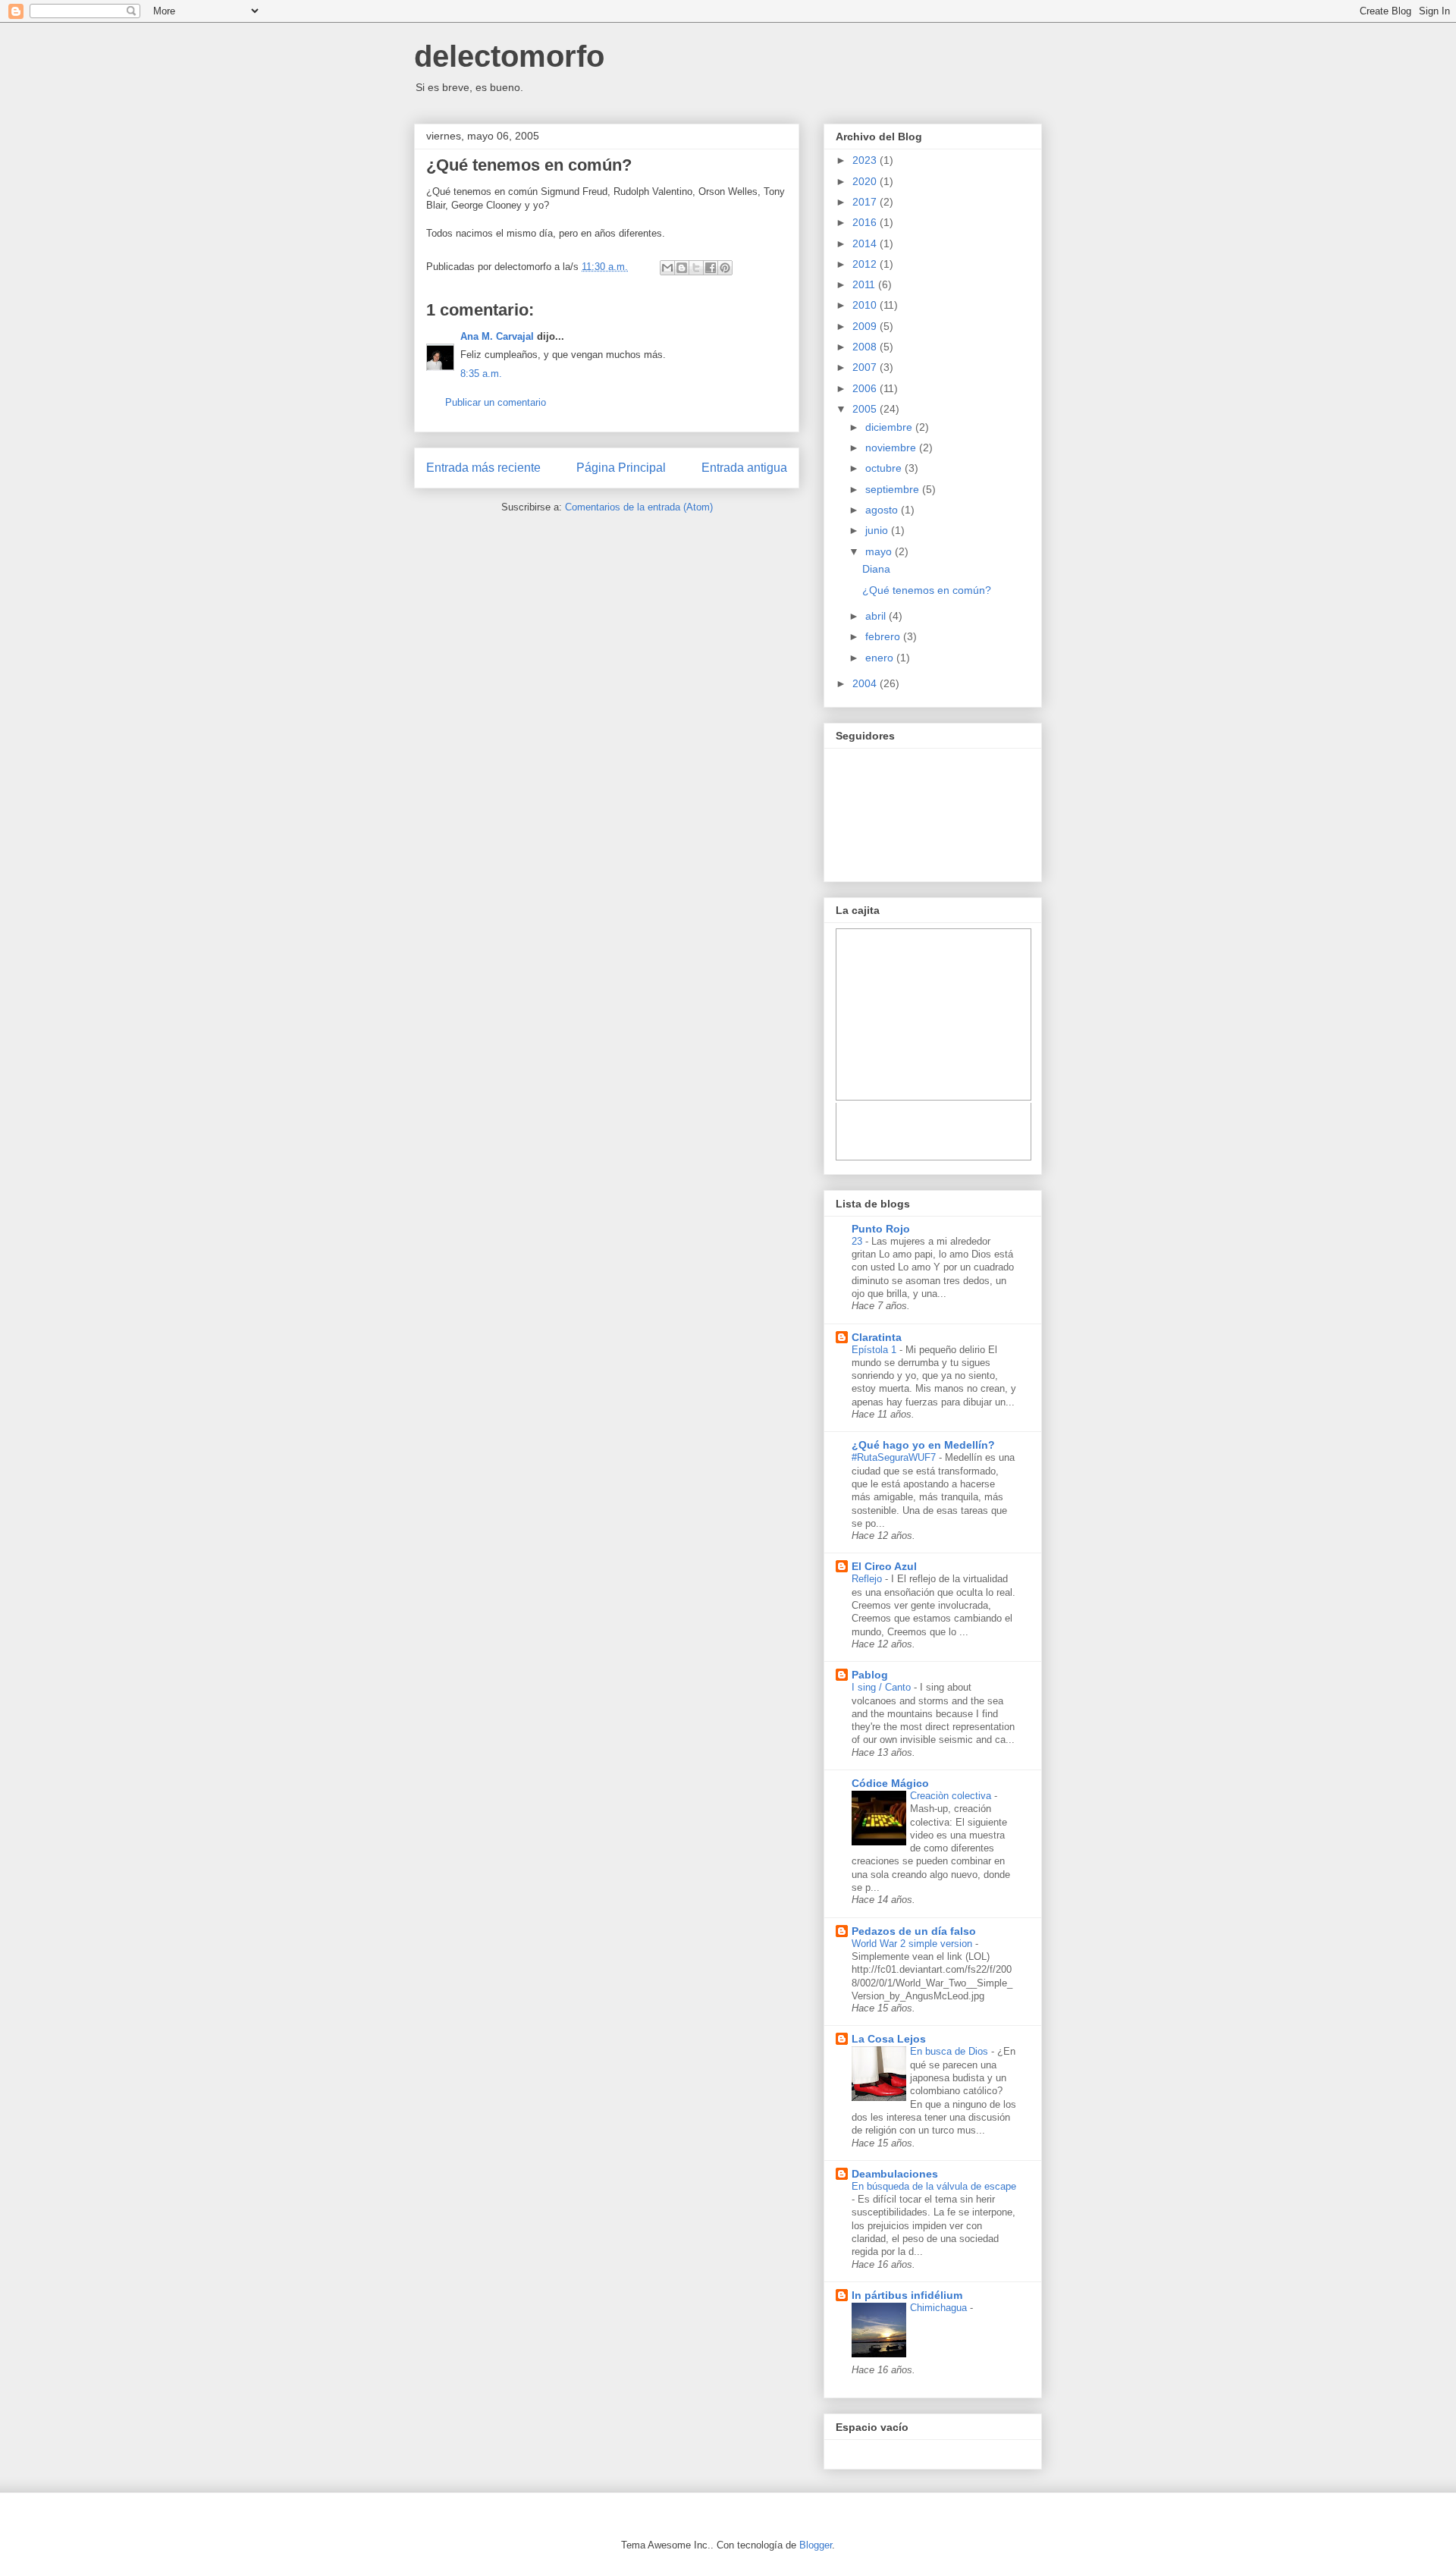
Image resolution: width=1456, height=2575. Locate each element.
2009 (866, 326)
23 (858, 1241)
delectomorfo (509, 56)
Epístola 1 (875, 1350)
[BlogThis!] (682, 268)
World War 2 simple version (913, 1944)
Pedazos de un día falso (914, 1931)
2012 (866, 264)
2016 (866, 222)
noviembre (892, 447)
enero (881, 658)
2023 (866, 160)
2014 (866, 243)
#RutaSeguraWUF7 (895, 1457)
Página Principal (621, 468)
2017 (866, 202)
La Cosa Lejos (889, 2039)
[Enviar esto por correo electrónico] (667, 268)
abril (877, 616)
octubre (885, 468)
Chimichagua (940, 2308)
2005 (866, 409)
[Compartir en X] (696, 268)
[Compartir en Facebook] (711, 268)
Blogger (816, 2545)
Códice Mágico (890, 1783)
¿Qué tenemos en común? (529, 165)
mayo (880, 551)
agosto (883, 510)
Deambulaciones (895, 2174)
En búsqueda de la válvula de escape (934, 2186)
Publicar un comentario (496, 402)
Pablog (870, 1675)
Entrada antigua (744, 468)
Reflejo (868, 1579)
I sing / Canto (883, 1687)
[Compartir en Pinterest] (725, 268)
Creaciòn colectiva (952, 1796)
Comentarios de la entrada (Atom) (639, 507)
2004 (866, 683)
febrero (884, 636)
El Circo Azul (884, 1566)
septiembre (894, 489)
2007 (866, 367)
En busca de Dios (951, 2051)
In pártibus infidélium (907, 2295)
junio (878, 530)
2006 (866, 388)
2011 (865, 284)
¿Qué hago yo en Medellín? (923, 1445)
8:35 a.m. (481, 374)
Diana (876, 569)
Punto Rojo (881, 1229)
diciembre (890, 427)
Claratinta (877, 1337)
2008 (866, 347)
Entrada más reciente (483, 468)
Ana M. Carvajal (497, 336)
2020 (866, 181)
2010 (866, 305)
